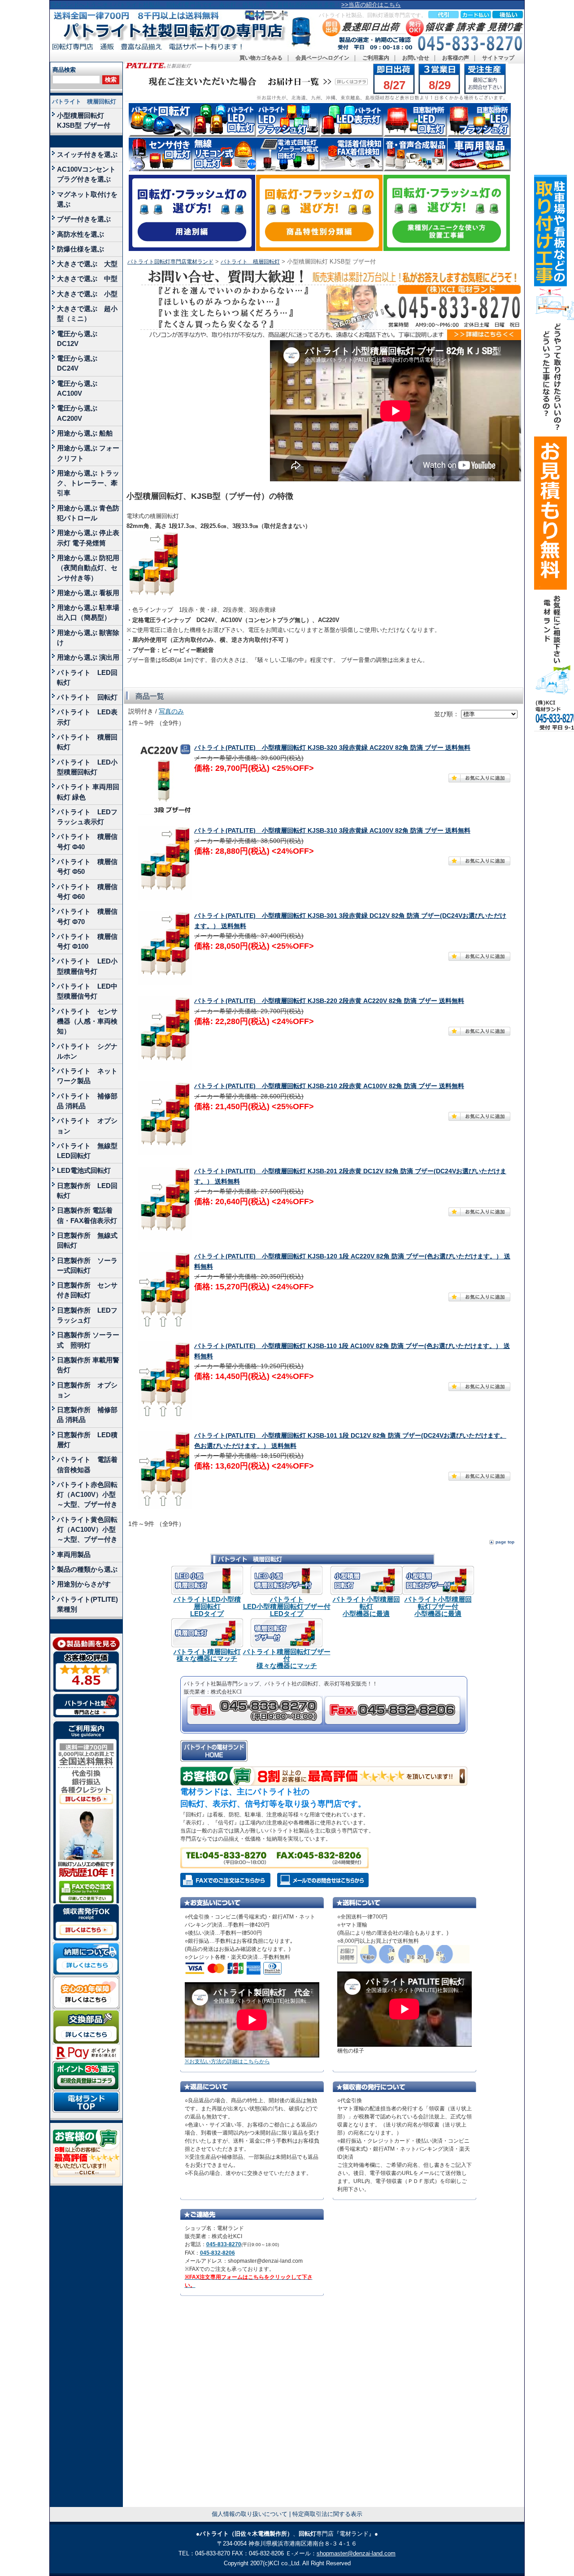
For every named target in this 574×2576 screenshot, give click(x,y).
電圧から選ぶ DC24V (80, 363)
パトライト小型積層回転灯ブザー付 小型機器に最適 (438, 1606)
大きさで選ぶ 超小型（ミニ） (87, 313)
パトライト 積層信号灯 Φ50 (87, 867)
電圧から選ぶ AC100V (80, 388)
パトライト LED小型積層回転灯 (87, 767)
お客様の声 (456, 58)
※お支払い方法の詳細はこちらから (227, 2062)
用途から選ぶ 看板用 (88, 593)
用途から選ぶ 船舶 (85, 433)
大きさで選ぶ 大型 (87, 264)
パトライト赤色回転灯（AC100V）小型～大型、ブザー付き (87, 1495)
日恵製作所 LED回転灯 (87, 1191)
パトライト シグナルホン (87, 1051)
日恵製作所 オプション (87, 1390)
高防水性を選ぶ (80, 234)
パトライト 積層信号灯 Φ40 (87, 841)
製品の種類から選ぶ (87, 1569)
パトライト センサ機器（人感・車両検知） (87, 1021)
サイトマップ (498, 58)
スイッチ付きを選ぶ (87, 154)
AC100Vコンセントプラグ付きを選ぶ (86, 174)
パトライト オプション (87, 1126)
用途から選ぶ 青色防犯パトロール (88, 513)
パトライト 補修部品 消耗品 (87, 1101)
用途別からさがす (84, 1584)
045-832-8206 (217, 2253)
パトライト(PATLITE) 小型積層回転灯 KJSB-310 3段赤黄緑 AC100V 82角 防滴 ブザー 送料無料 (332, 831)
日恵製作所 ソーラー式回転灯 (87, 1265)
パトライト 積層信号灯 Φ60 (87, 892)
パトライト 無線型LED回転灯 (87, 1151)
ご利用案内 (376, 58)
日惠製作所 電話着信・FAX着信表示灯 (87, 1215)
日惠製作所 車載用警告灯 (88, 1365)
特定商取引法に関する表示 (327, 2514)
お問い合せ (416, 58)
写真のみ (171, 711)
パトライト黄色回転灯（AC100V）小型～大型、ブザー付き (87, 1530)
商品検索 (64, 70)
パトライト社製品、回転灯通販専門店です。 (373, 15)
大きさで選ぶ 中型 (87, 279)
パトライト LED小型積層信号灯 (87, 966)
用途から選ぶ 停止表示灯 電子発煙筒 (88, 538)
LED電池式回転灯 (84, 1170)
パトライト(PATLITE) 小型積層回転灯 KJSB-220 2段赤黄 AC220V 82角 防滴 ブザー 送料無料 (329, 1001)
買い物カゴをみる (261, 58)
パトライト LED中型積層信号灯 (87, 991)
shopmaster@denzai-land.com (356, 2553)
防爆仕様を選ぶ (80, 249)
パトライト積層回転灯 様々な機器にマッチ (207, 1655)
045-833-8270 (224, 2244)
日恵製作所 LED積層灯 (87, 1440)
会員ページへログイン (322, 58)
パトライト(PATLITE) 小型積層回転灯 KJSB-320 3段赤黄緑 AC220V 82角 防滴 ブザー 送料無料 (332, 748)
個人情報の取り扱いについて (250, 2514)
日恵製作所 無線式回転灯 (87, 1240)
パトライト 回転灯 (87, 697)
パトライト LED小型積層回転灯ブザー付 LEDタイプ (287, 1606)
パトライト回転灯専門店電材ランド (170, 262)
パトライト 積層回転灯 (84, 102)
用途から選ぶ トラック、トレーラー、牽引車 (88, 483)
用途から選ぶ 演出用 (88, 657)
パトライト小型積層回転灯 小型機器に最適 (366, 1606)
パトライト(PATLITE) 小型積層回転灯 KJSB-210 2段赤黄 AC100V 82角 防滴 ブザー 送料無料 (329, 1086)
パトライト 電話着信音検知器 (87, 1464)
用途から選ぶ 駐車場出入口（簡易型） (88, 612)
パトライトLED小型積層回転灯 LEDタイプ (207, 1606)
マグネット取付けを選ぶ (87, 199)
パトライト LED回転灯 (87, 677)
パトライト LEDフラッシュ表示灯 (87, 817)
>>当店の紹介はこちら (371, 5)
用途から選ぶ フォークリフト (88, 453)
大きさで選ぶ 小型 (87, 294)
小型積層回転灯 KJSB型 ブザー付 (84, 120)
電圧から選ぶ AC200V (80, 413)
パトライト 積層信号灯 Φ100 (87, 941)
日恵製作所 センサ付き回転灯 (87, 1290)
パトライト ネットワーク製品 (87, 1076)
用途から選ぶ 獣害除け (88, 638)
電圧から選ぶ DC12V (80, 339)
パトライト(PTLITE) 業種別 (87, 1604)
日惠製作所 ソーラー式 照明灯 (88, 1340)
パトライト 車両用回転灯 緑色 (88, 792)
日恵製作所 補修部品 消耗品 (87, 1415)
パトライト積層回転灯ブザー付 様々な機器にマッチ (287, 1659)
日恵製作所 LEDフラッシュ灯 (87, 1315)
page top (505, 1542)
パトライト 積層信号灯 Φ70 (87, 916)
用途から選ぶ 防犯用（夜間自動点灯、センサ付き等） (88, 568)
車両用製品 (74, 1554)
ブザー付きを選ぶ (84, 219)
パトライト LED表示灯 (87, 717)
